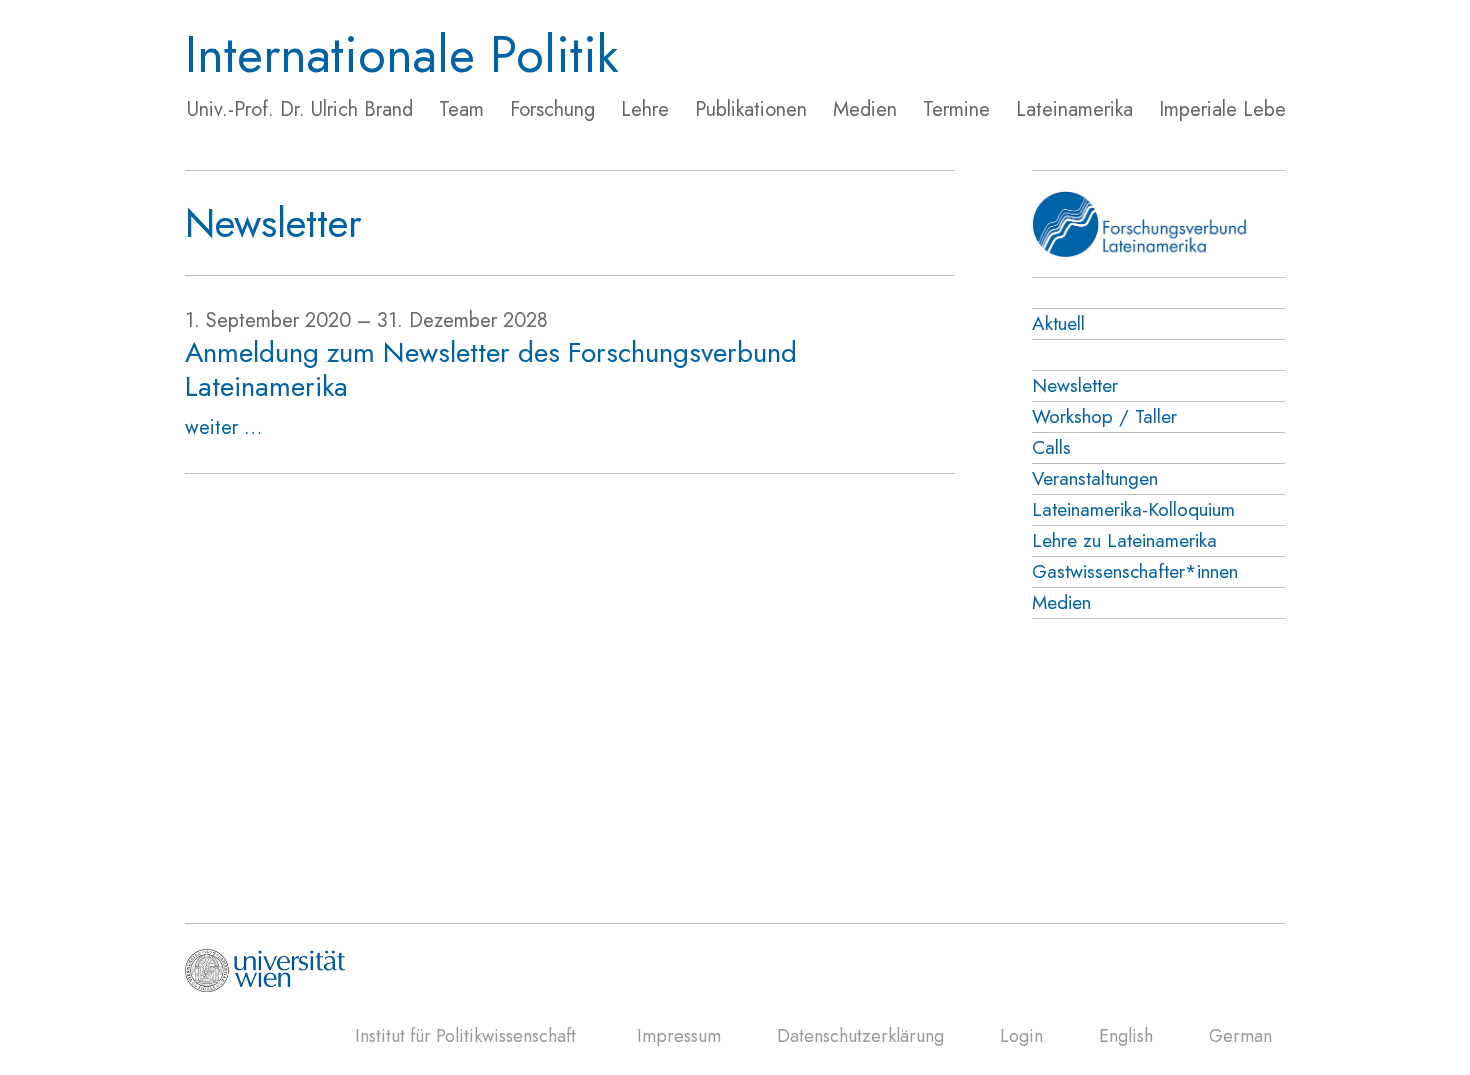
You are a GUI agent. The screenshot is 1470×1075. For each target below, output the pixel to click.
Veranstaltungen (1095, 478)
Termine (956, 109)
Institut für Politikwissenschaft (465, 1036)
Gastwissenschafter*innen (1135, 571)
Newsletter (1075, 385)
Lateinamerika (1074, 109)
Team (461, 109)
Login (1021, 1036)
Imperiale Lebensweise (1256, 109)
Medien (865, 109)
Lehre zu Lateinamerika (1124, 540)
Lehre (645, 109)
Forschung (552, 109)
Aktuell (1058, 323)
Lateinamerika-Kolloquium (1133, 509)
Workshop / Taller (1104, 416)
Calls (1051, 447)
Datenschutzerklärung (860, 1036)
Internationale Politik (402, 54)
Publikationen (751, 109)
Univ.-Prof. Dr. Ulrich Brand (300, 109)
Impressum (679, 1036)
